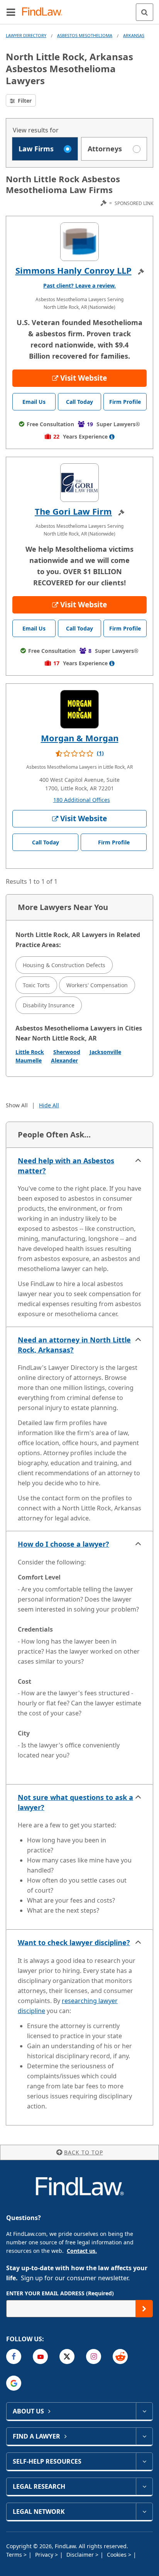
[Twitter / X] (67, 2357)
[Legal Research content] (144, 2486)
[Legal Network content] (144, 2512)
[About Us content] (144, 2411)
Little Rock (30, 1052)
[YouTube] (40, 2357)
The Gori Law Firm (73, 511)
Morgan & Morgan (80, 738)
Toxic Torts (36, 985)
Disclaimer (81, 2555)
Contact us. (82, 2251)
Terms (15, 2555)
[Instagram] (94, 2357)
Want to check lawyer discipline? (74, 1942)
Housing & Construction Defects (64, 965)
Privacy (45, 2555)
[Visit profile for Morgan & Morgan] (79, 709)
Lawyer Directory (26, 35)
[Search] (145, 12)
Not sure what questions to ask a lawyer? (75, 1802)
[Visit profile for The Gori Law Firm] (79, 483)
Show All (17, 1105)
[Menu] (11, 12)
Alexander (64, 1060)
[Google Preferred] (14, 2383)
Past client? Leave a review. (79, 286)
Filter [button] (24, 101)
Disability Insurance (49, 1005)
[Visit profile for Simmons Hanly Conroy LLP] (79, 242)
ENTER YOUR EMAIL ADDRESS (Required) (60, 2293)
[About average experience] (112, 437)
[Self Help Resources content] (144, 2461)
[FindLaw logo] (45, 12)
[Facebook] (14, 2357)
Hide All (49, 1105)
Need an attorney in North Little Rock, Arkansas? (74, 1345)
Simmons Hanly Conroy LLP (74, 270)
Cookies (118, 2555)
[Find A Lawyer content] (144, 2436)
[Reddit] (120, 2357)
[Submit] (144, 2309)
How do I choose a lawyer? (63, 1544)
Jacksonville (105, 1052)
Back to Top (84, 2152)
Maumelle (29, 1060)
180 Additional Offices (82, 800)
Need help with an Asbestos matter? (66, 1166)
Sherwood (67, 1052)
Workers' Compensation (97, 985)
